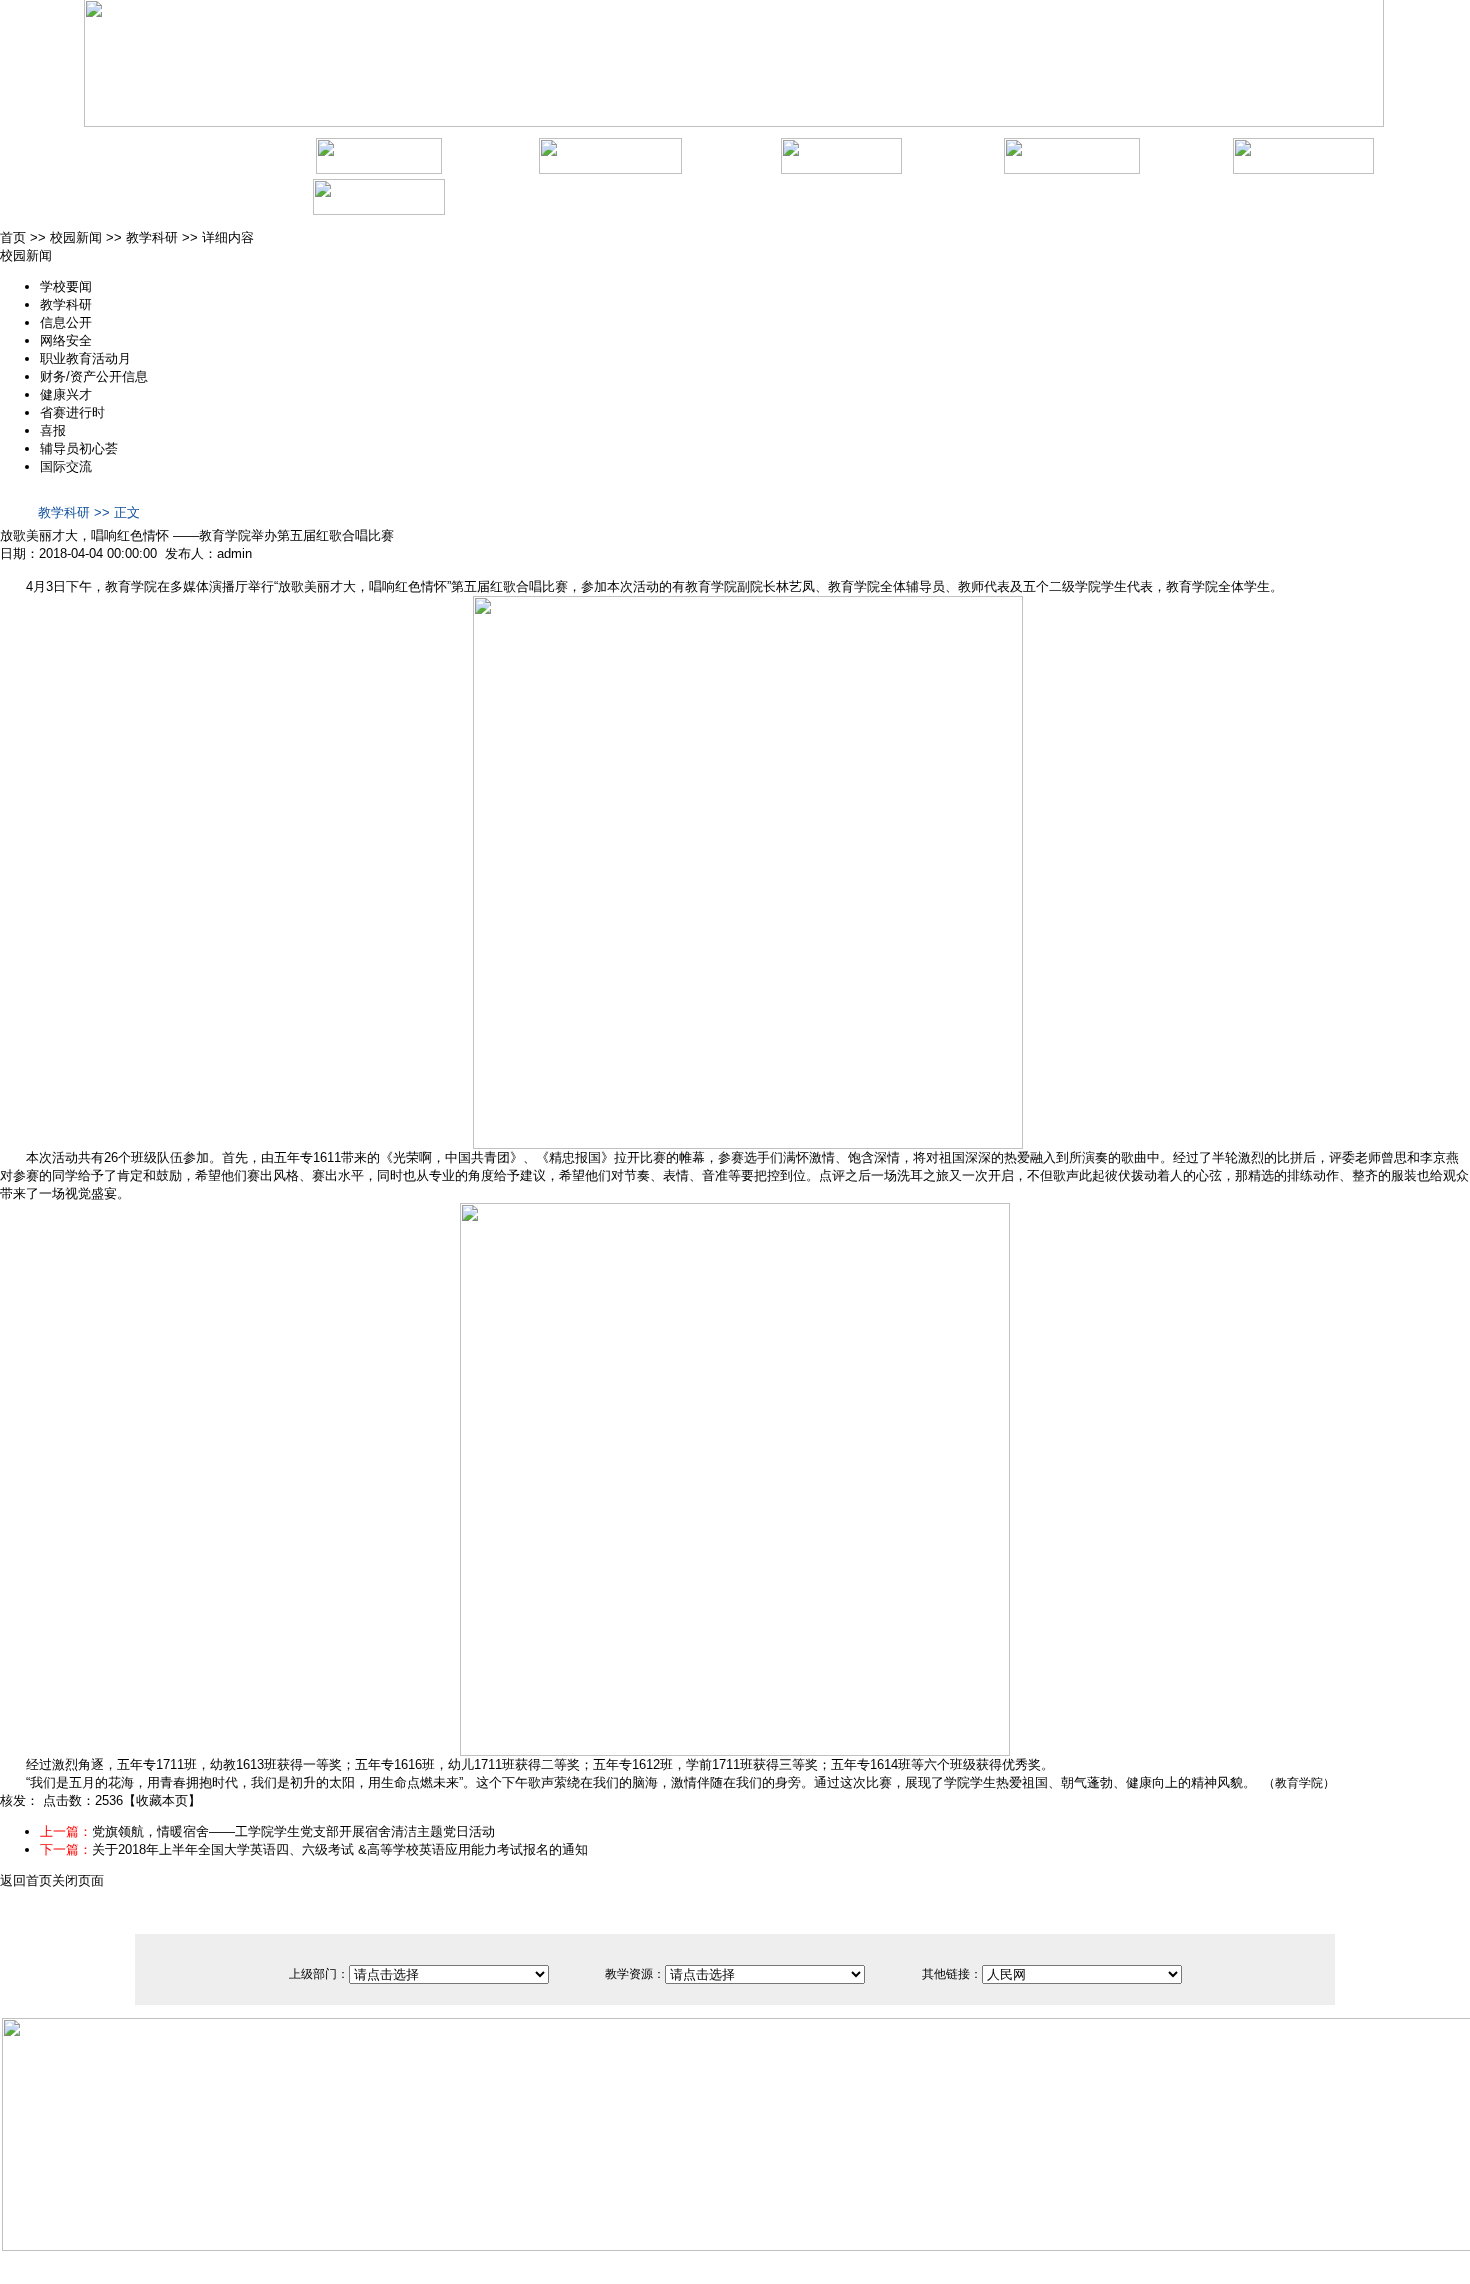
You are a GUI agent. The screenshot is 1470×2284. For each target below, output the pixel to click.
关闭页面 (78, 1880)
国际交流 (66, 466)
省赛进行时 (72, 412)
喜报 (53, 430)
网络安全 (66, 340)
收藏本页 (162, 1800)
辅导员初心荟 (79, 448)
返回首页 (26, 1880)
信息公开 (66, 322)
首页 (13, 237)
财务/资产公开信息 (94, 376)
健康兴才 (66, 394)
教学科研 (152, 237)
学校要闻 (66, 286)
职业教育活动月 (85, 358)
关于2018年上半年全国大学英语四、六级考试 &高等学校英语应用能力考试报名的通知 (340, 1849)
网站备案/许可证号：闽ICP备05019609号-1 (628, 2258)
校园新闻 (76, 237)
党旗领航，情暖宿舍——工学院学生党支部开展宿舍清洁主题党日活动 (293, 1831)
